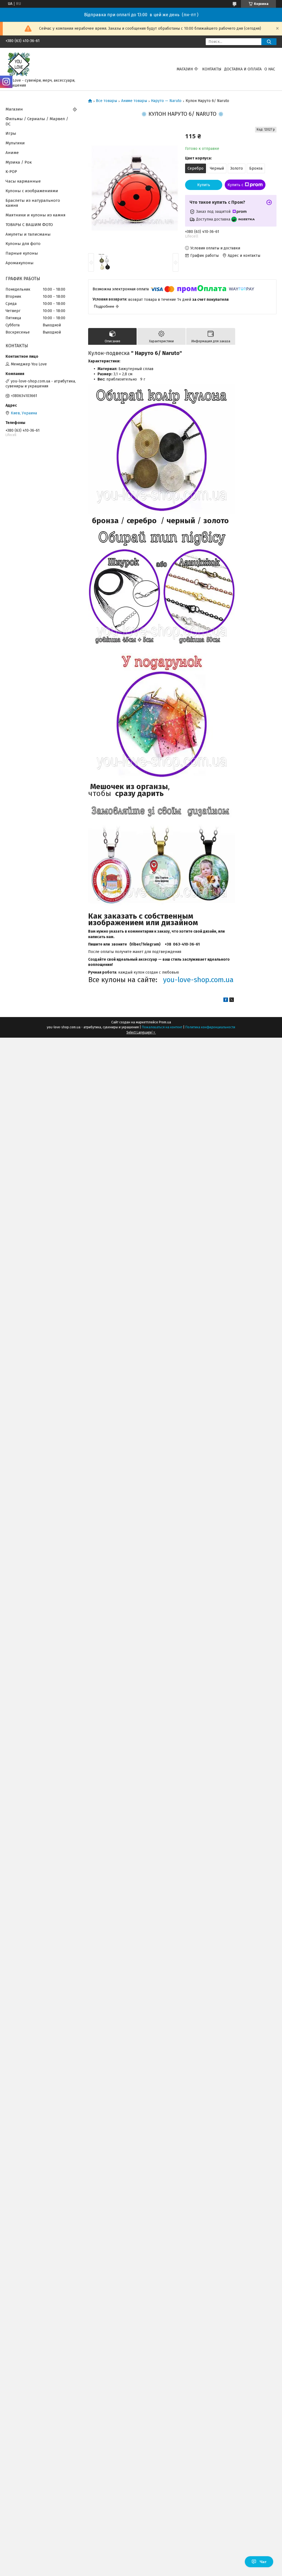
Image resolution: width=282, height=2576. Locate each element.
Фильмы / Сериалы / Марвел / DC (37, 121)
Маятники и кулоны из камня (36, 215)
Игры (11, 133)
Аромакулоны (20, 263)
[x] (232, 1001)
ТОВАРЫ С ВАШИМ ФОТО (29, 225)
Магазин (185, 69)
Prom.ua (165, 1022)
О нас (270, 69)
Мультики (15, 143)
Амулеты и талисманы (28, 234)
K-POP (11, 172)
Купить (204, 185)
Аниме (12, 153)
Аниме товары (134, 101)
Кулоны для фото (23, 244)
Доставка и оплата (243, 69)
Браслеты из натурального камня (33, 203)
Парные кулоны (22, 253)
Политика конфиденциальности (210, 1027)
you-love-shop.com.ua (198, 980)
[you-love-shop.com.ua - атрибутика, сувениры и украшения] (19, 64)
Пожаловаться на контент (162, 1027)
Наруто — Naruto (166, 101)
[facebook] (226, 1001)
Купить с (235, 185)
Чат (263, 2562)
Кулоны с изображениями (32, 191)
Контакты (212, 69)
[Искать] (269, 42)
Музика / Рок (19, 162)
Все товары (106, 101)
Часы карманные (23, 181)
